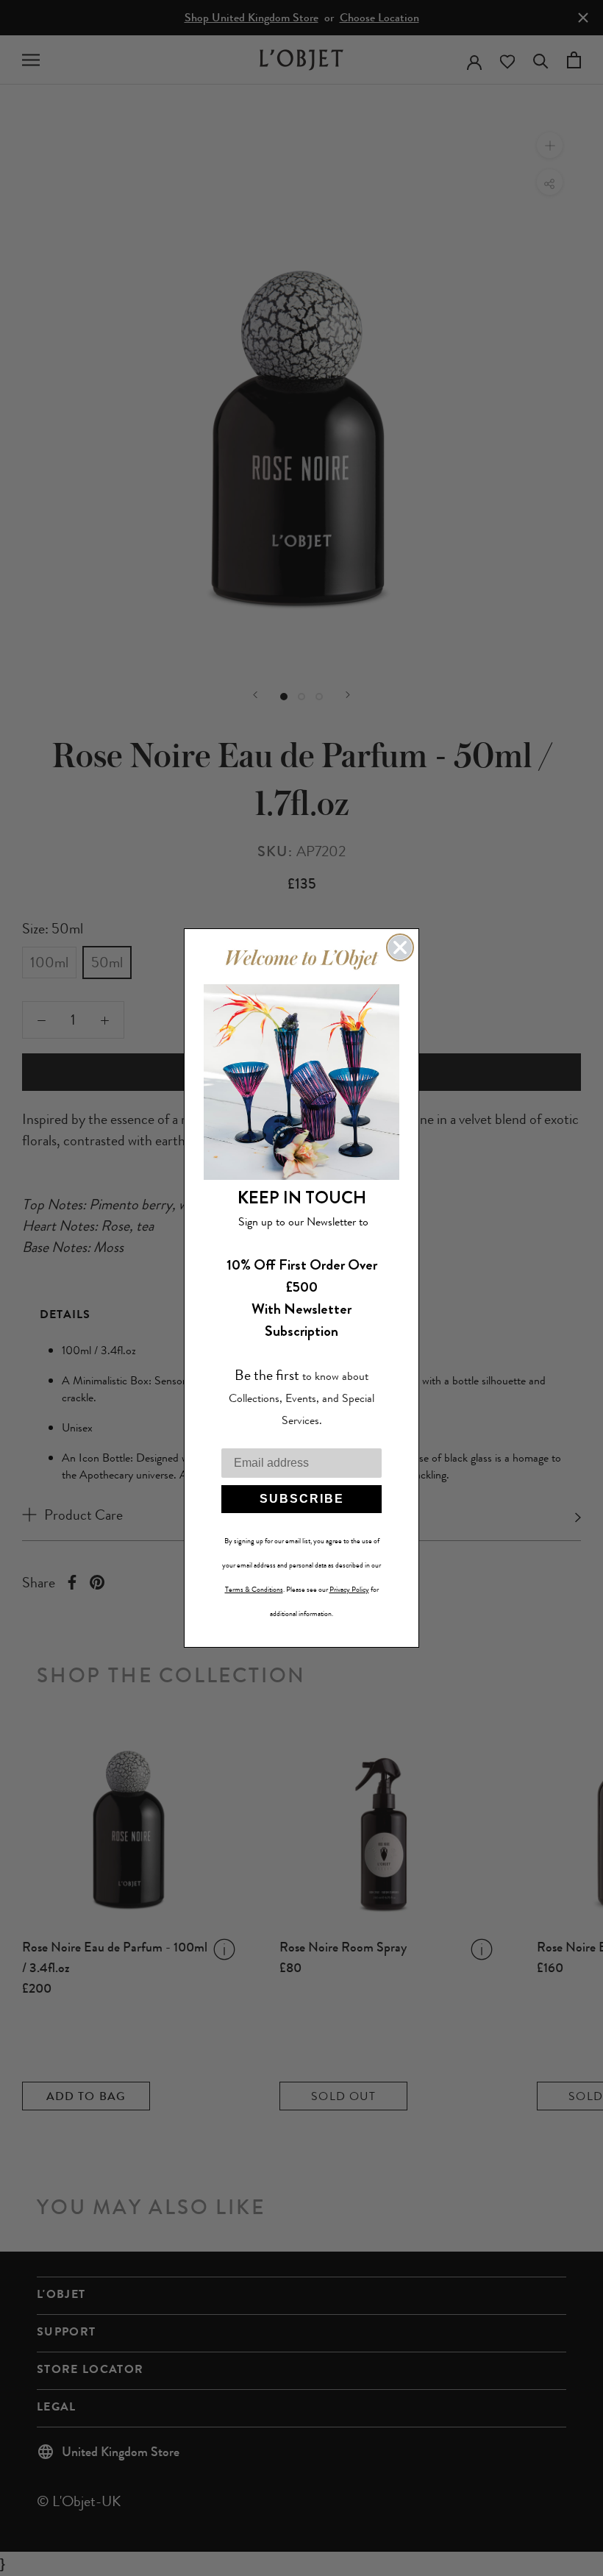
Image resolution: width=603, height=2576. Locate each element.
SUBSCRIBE (302, 1499)
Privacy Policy (349, 1590)
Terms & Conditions (254, 1590)
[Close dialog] (400, 947)
